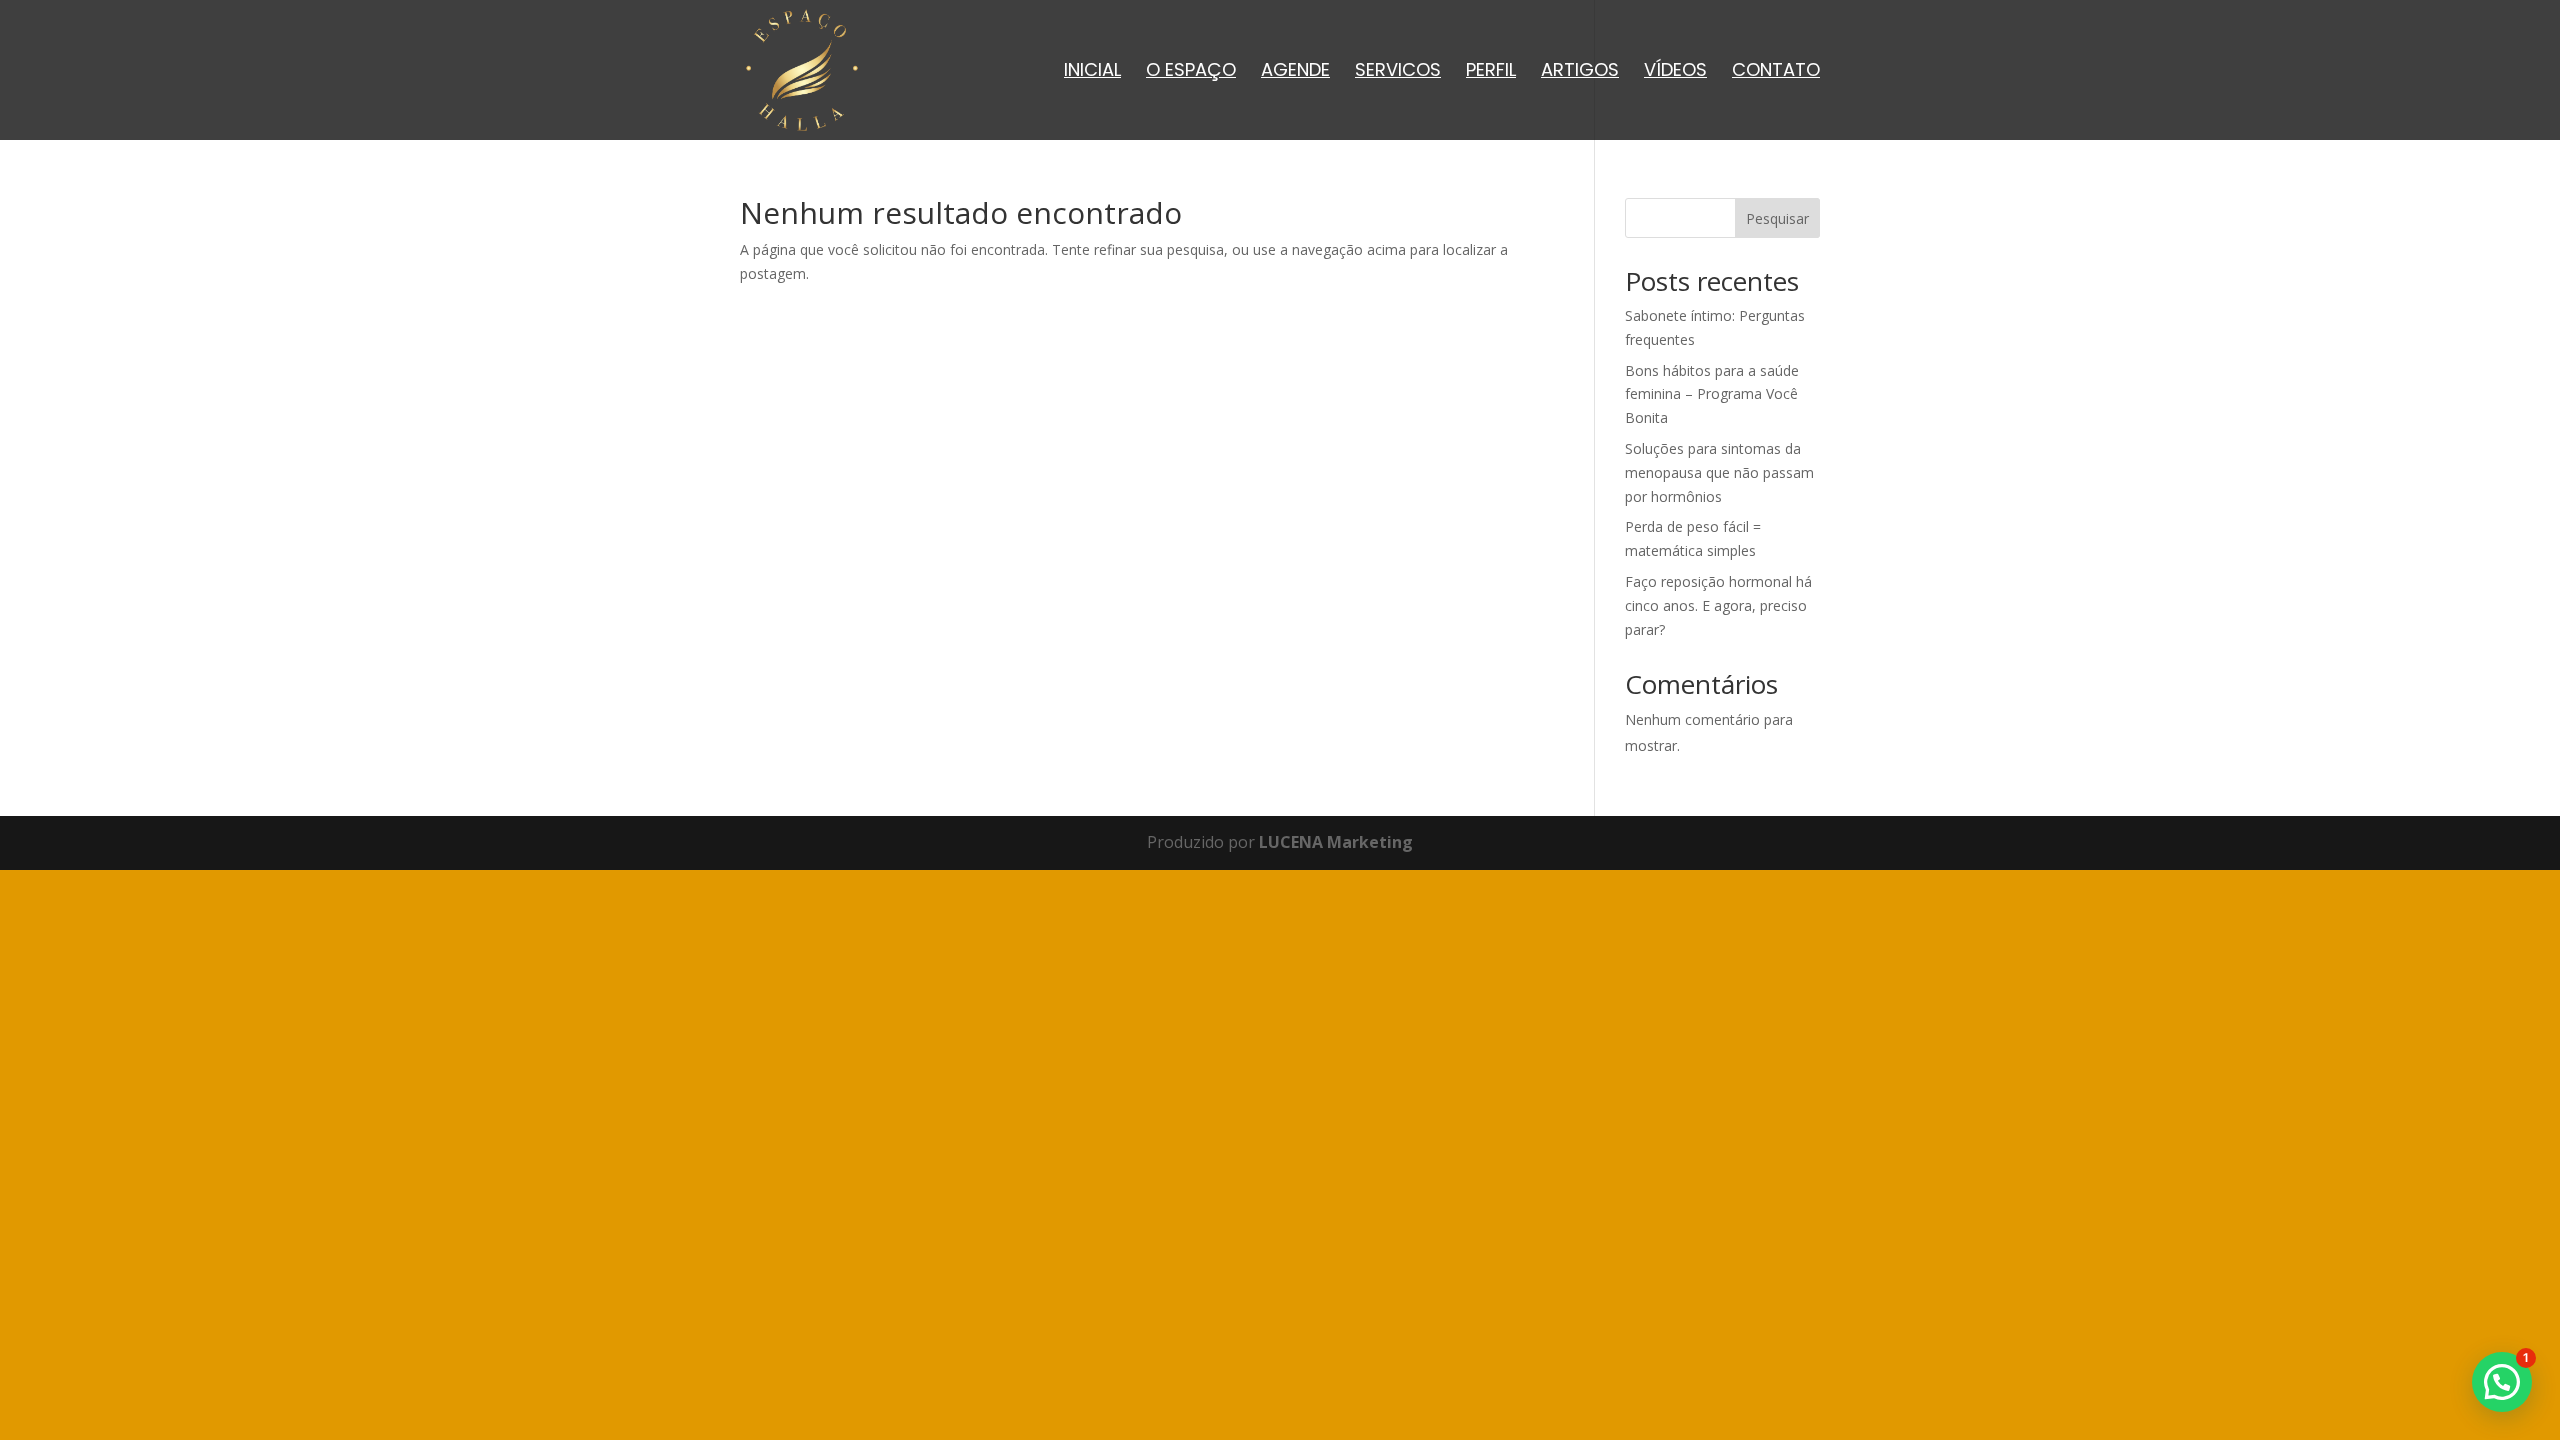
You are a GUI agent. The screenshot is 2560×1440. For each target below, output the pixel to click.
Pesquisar (1777, 218)
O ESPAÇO (1191, 72)
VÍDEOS (1675, 72)
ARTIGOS (1580, 72)
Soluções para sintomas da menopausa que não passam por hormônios (1719, 472)
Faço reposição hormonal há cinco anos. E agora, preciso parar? (1718, 605)
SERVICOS (1398, 72)
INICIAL (1092, 72)
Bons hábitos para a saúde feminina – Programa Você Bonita (1712, 394)
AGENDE (1295, 72)
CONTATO (1776, 72)
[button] (2502, 1382)
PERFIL (1491, 72)
